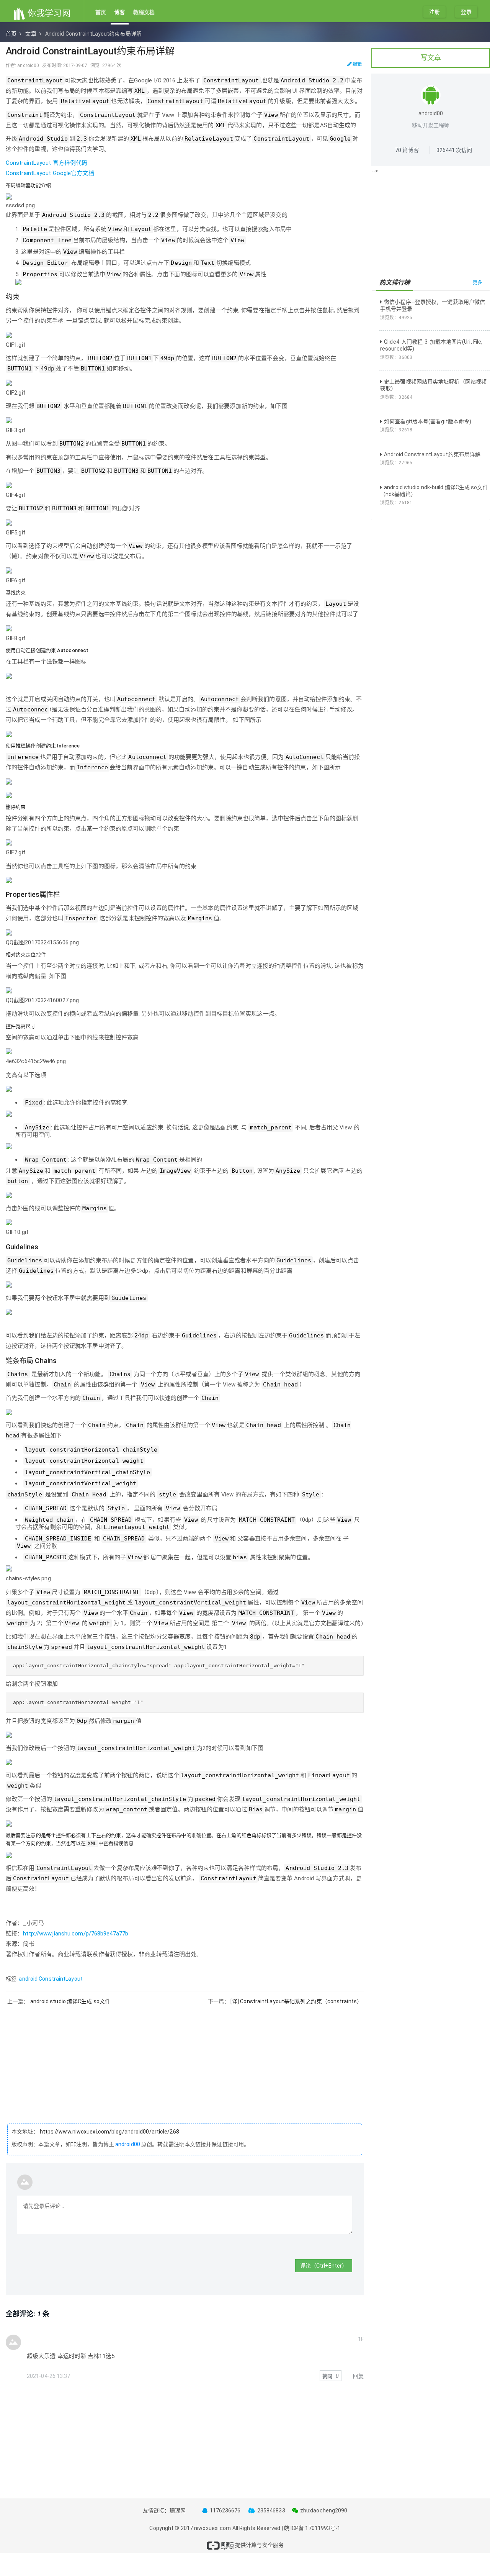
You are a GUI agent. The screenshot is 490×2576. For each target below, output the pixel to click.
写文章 (431, 58)
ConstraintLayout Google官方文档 (50, 173)
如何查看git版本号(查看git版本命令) (428, 421)
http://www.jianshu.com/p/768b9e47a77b (76, 1934)
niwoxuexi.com (212, 2528)
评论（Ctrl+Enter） (324, 2266)
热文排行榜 (395, 283)
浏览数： (396, 318)
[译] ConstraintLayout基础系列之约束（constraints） (296, 2001)
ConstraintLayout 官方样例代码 (47, 163)
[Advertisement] (185, 2059)
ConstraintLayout (61, 1979)
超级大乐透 (41, 2356)
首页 (101, 12)
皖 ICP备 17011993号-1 (312, 2528)
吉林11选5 (101, 2356)
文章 (31, 34)
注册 (434, 12)
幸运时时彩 (72, 2356)
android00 (128, 2144)
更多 (477, 283)
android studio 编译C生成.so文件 (70, 2001)
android (28, 1979)
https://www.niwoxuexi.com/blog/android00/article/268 (109, 2132)
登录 (466, 12)
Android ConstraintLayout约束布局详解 (432, 454)
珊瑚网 (178, 2510)
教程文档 (144, 12)
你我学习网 (48, 13)
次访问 (454, 150)
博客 (119, 12)
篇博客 (407, 150)
